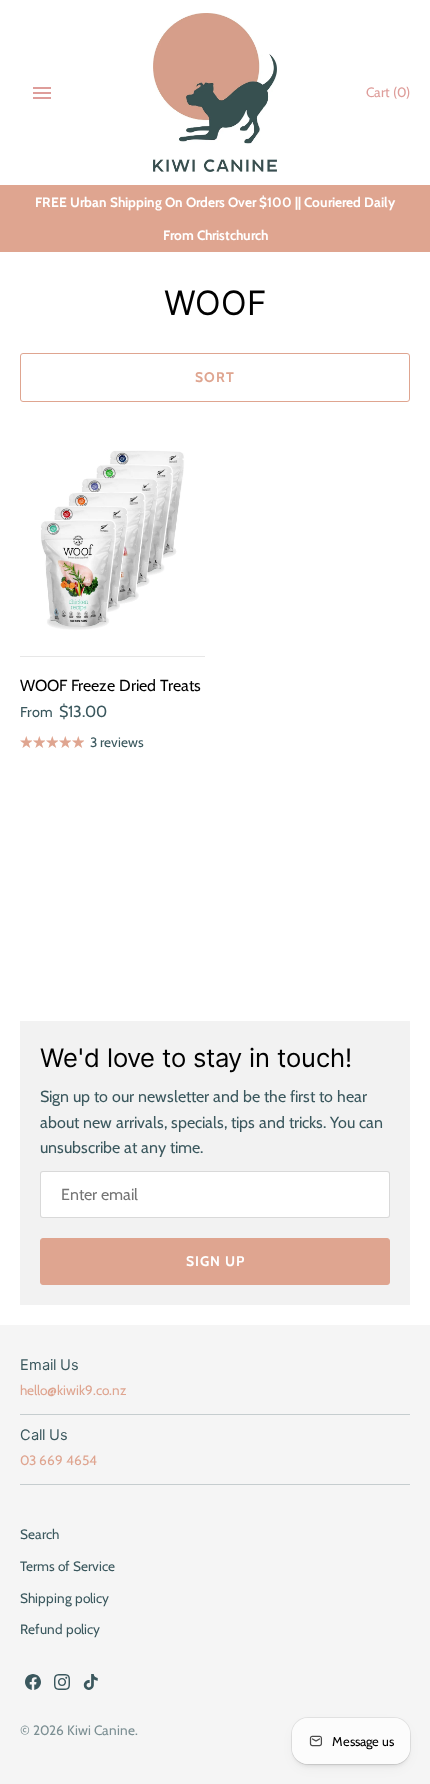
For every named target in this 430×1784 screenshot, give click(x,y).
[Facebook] (33, 1685)
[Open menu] (42, 93)
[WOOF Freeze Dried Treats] (112, 539)
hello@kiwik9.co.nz (73, 1390)
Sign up (215, 1261)
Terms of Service (67, 1566)
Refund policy (60, 1629)
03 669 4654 (58, 1460)
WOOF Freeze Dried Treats (110, 685)
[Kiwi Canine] (215, 92)
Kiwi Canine (101, 1730)
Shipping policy (64, 1598)
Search (39, 1534)
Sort (215, 377)
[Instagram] (62, 1685)
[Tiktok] (91, 1685)
